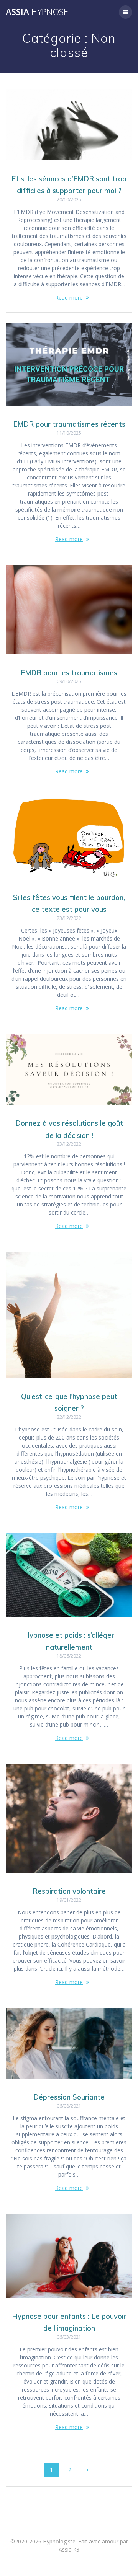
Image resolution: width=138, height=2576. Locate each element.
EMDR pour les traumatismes (69, 673)
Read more (69, 298)
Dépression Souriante (69, 2097)
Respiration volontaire (69, 1891)
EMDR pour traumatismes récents (69, 424)
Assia (37, 12)
